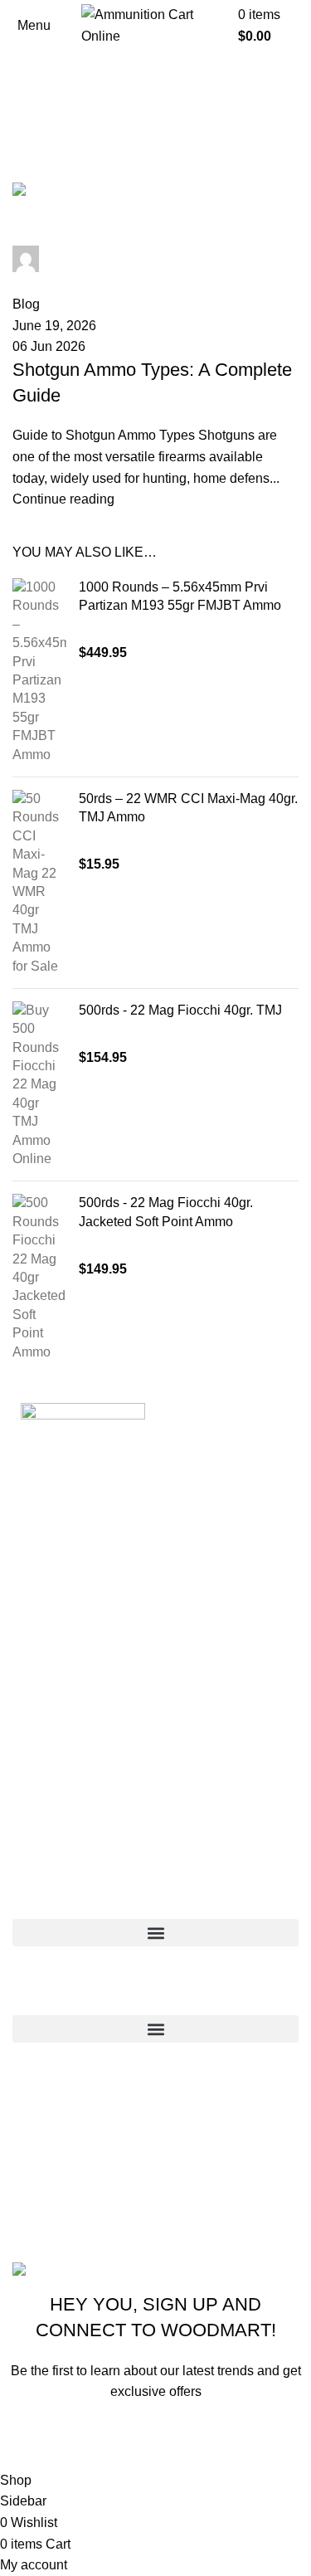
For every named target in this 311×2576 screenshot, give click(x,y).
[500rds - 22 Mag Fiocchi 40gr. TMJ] (39, 1085)
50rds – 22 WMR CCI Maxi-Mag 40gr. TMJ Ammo (188, 808)
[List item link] (155, 2158)
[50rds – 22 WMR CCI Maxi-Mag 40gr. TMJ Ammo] (39, 883)
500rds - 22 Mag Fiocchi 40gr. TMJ (180, 1010)
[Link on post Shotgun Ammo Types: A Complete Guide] (155, 346)
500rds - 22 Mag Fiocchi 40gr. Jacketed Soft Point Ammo (166, 1212)
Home (26, 173)
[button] (155, 1933)
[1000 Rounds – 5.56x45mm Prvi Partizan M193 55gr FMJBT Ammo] (39, 671)
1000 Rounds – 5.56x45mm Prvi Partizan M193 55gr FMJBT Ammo (180, 596)
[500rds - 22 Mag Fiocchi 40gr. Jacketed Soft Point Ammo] (39, 1278)
